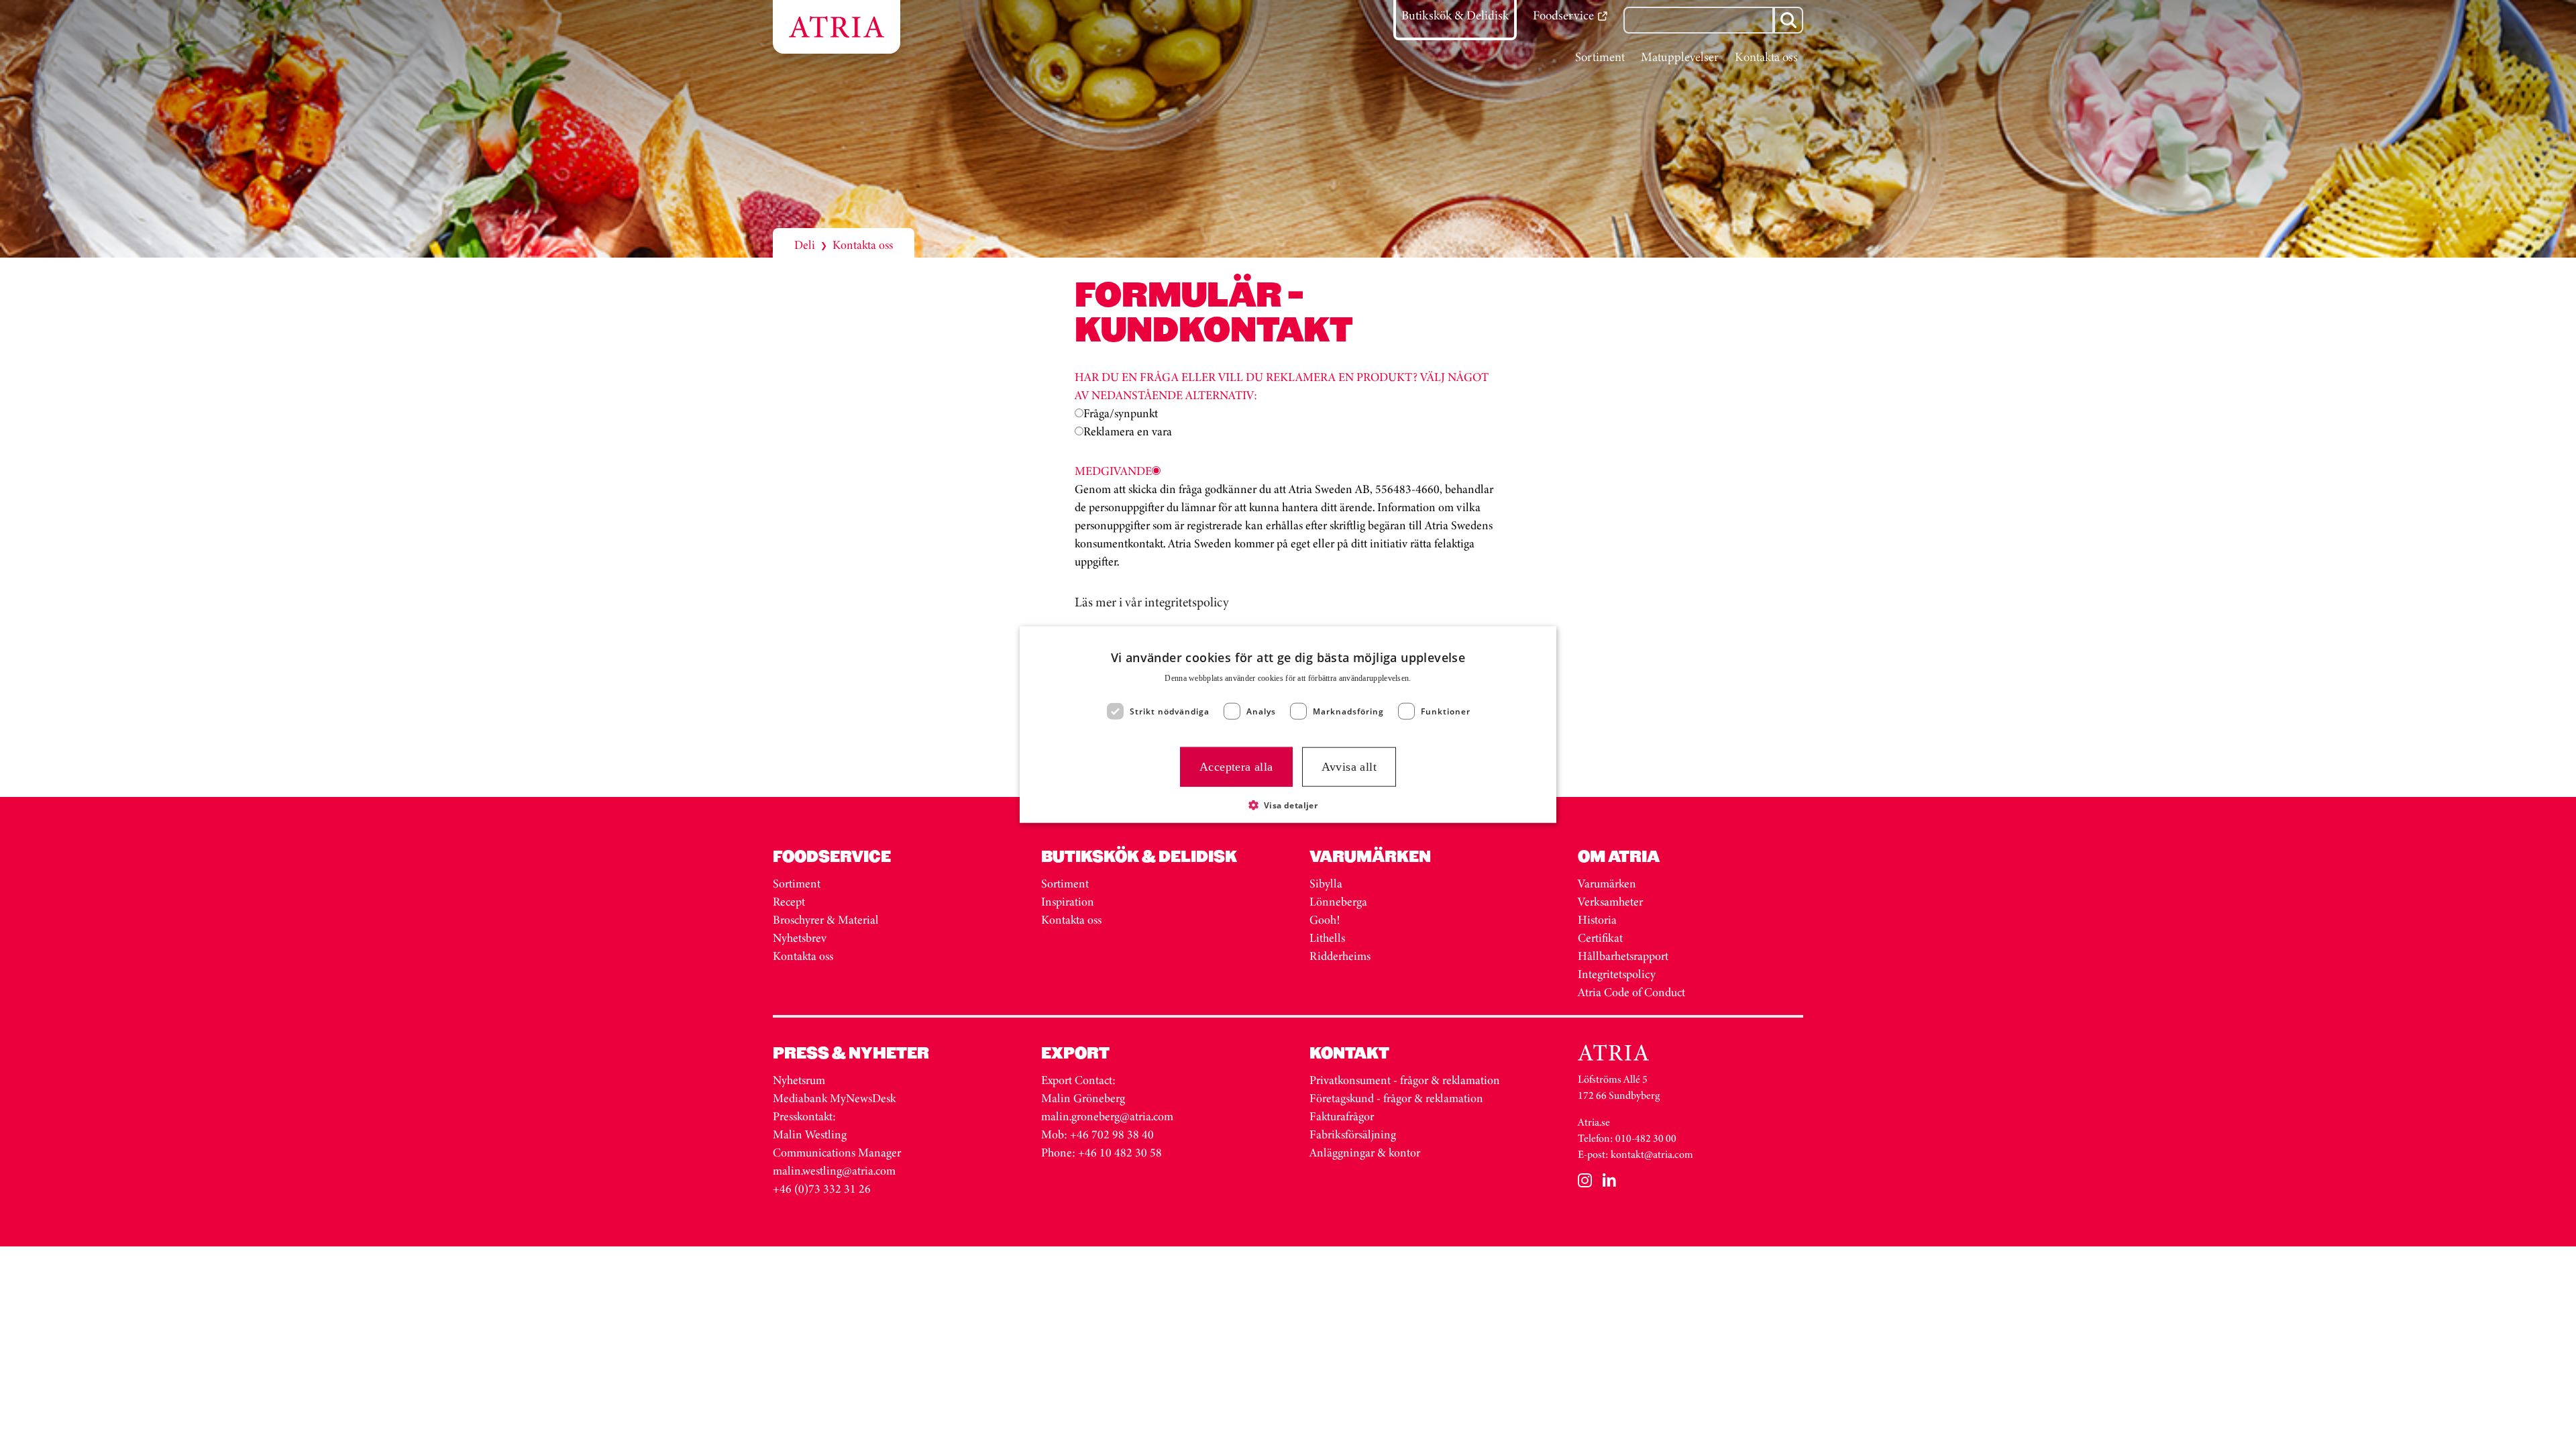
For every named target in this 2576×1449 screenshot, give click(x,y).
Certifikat (1600, 938)
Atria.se (1594, 1122)
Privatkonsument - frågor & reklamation (1405, 1080)
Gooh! (1325, 920)
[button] (1288, 804)
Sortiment (797, 883)
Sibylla (1326, 883)
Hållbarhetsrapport (1623, 956)
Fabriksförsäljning (1353, 1134)
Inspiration (1068, 902)
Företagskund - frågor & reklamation (1396, 1098)
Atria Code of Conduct (1631, 992)
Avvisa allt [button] (1349, 767)
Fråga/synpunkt (1121, 413)
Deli (805, 245)
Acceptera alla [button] (1236, 767)
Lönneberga (1338, 902)
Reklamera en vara (1128, 431)
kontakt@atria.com (1652, 1154)
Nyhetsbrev (800, 938)
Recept (789, 902)
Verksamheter (1610, 902)
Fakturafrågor (1342, 1116)
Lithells (1327, 938)
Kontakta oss (803, 956)
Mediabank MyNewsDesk (836, 1098)
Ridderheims (1340, 956)
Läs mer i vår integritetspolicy (1152, 602)
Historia (1597, 920)
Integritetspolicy (1617, 974)
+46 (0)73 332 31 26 (822, 1189)
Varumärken (1608, 883)
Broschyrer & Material (827, 920)
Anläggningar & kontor (1365, 1152)
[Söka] (1788, 20)
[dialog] (1288, 725)
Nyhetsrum (799, 1080)
